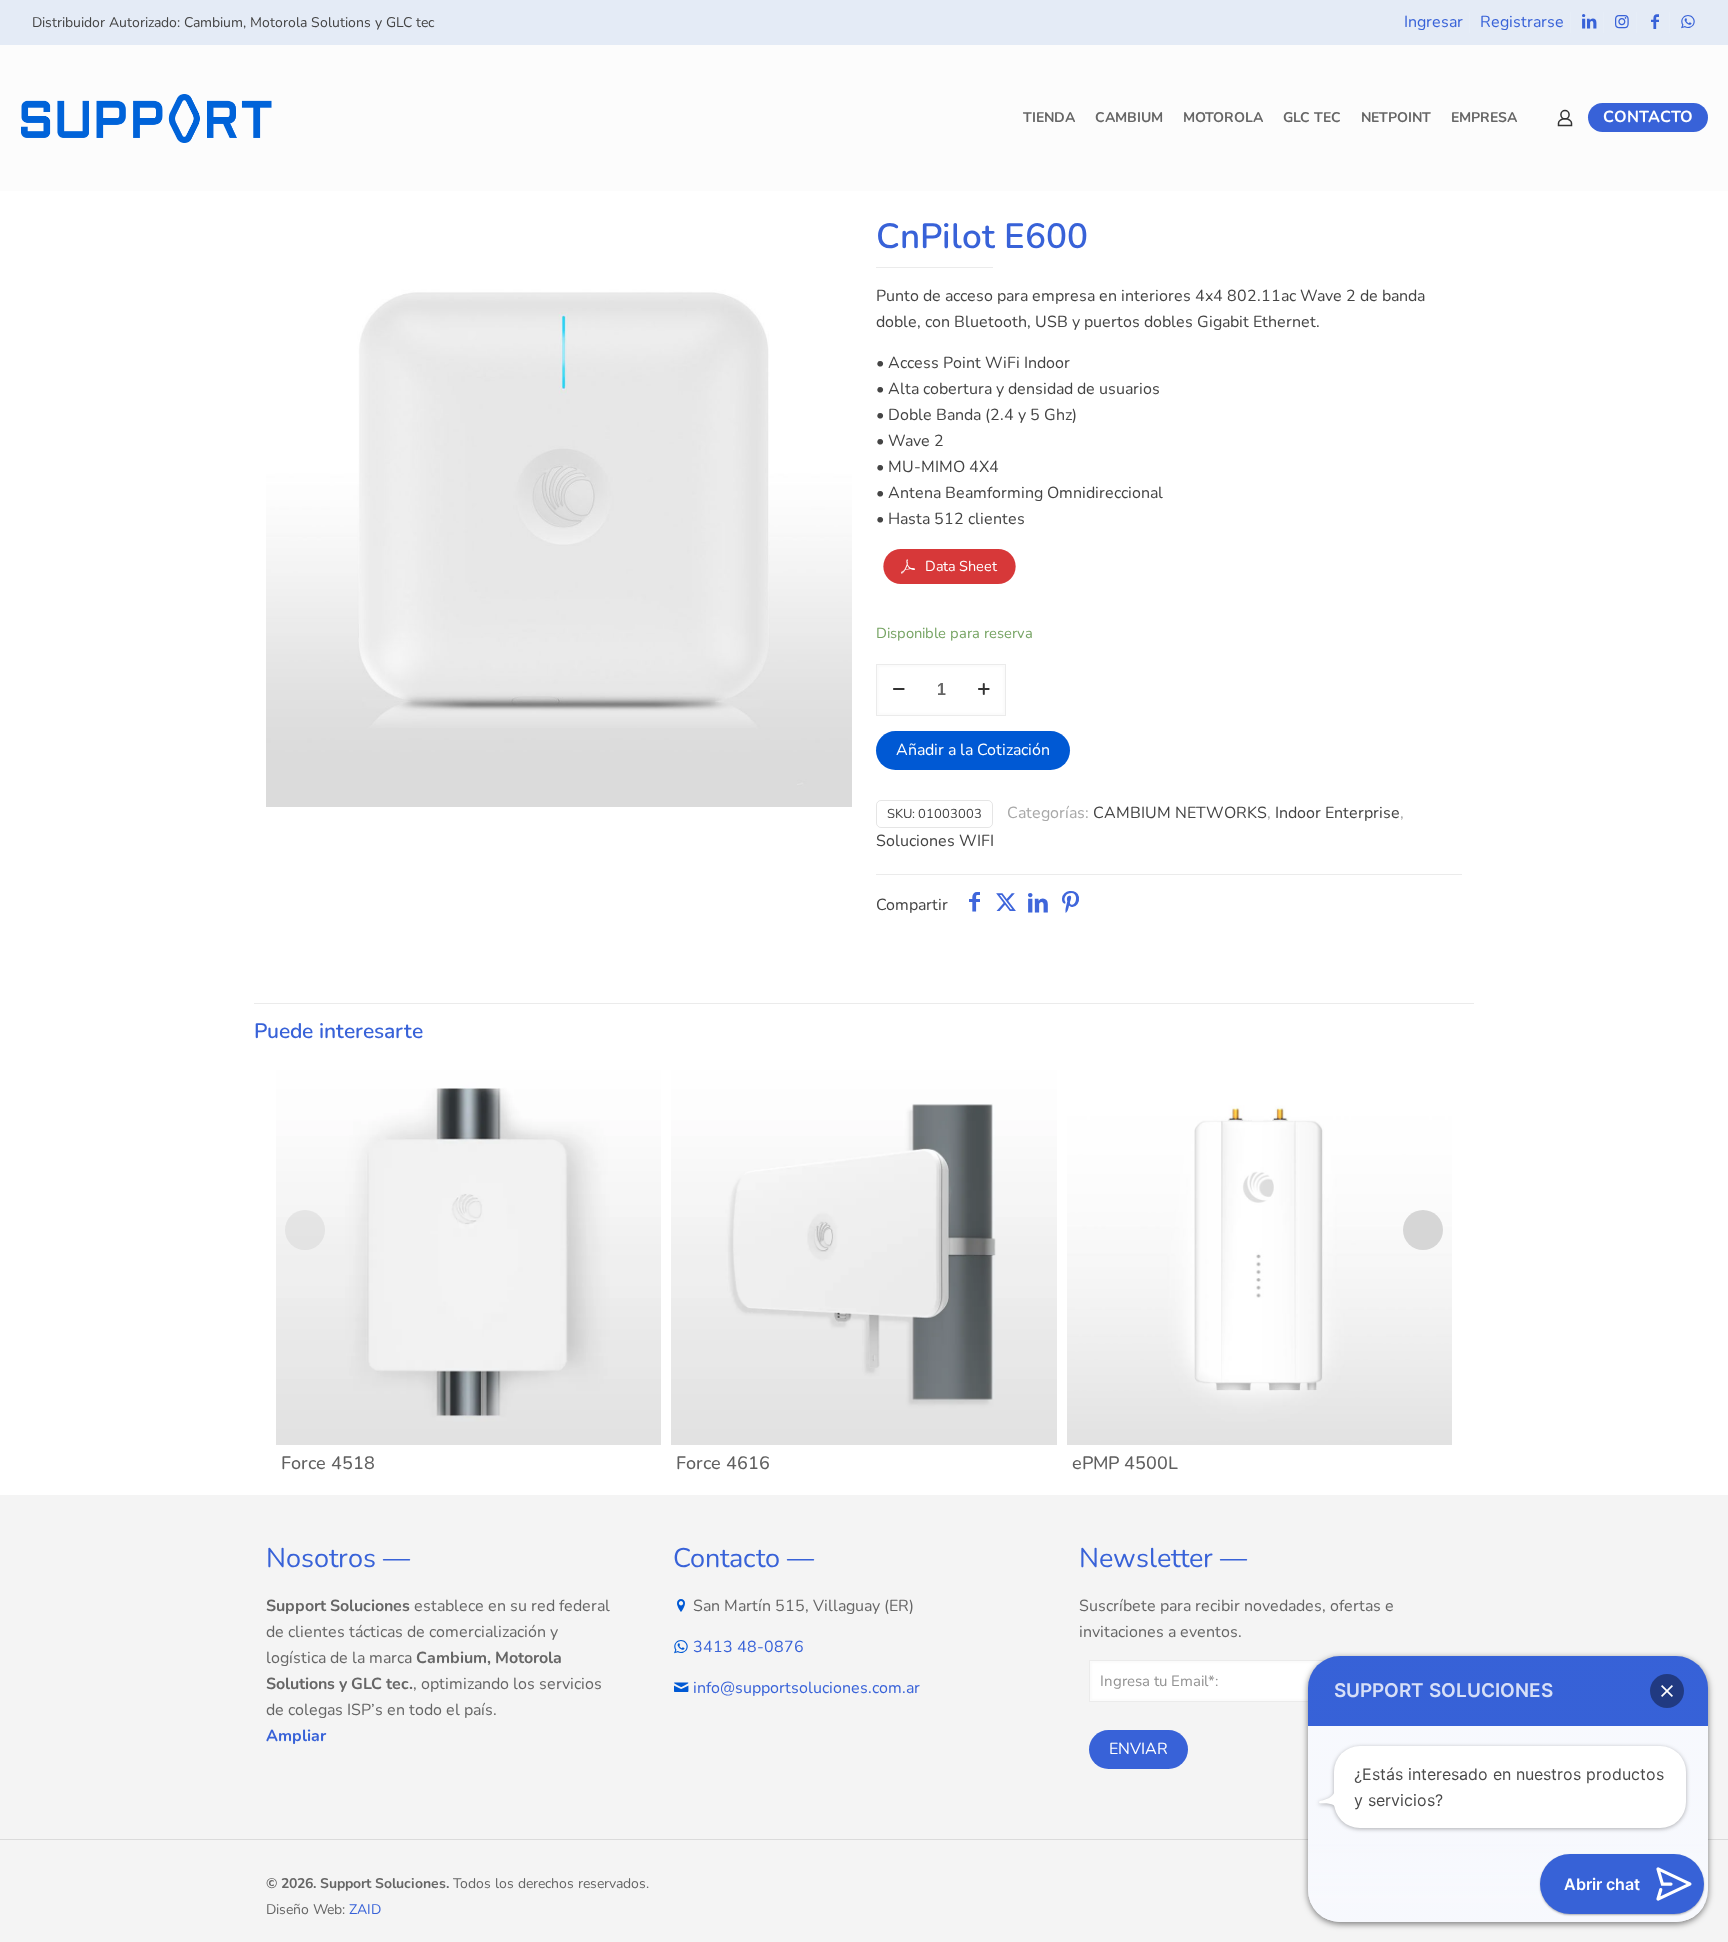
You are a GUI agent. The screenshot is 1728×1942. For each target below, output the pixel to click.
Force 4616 (723, 1463)
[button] (1667, 1691)
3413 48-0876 (748, 1647)
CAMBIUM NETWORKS (1180, 813)
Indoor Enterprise (1337, 813)
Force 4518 (328, 1463)
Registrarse (1522, 22)
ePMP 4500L (1125, 1463)
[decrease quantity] (898, 690)
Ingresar (1433, 22)
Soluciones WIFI (935, 841)
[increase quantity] (983, 690)
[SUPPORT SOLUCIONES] (146, 117)
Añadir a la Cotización (973, 750)
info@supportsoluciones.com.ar (806, 1688)
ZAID (365, 1909)
